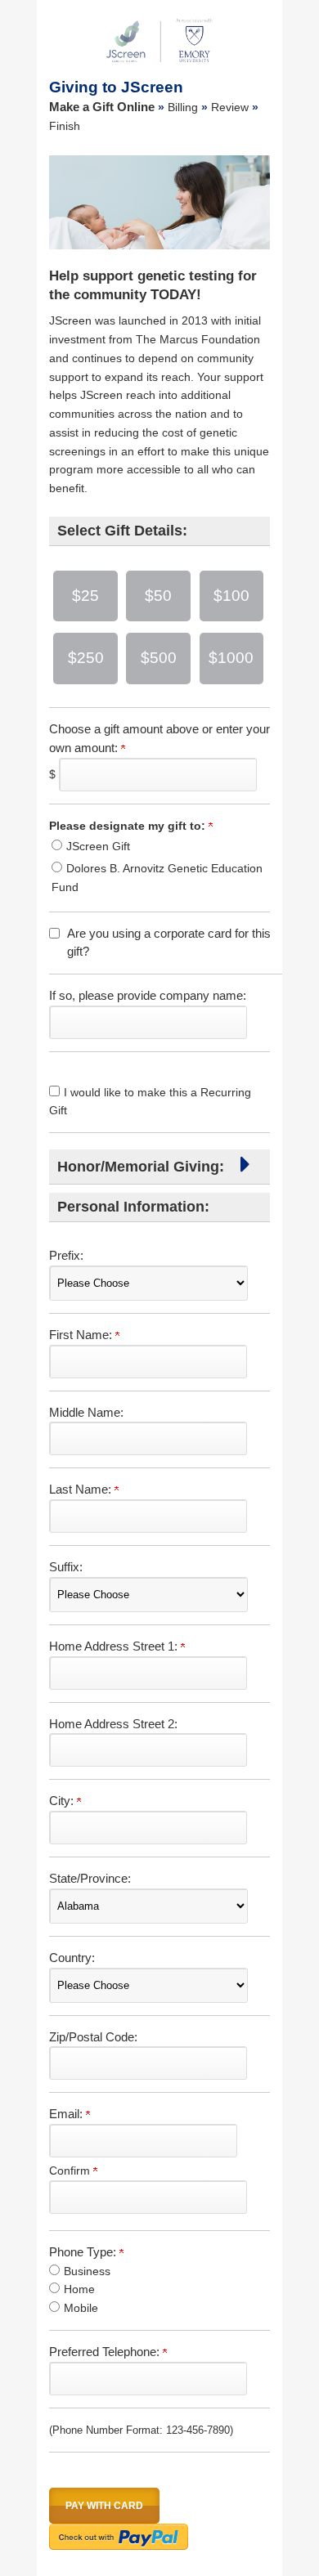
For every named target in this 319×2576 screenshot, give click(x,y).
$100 (231, 596)
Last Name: (82, 1489)
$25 (85, 596)
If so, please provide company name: (148, 995)
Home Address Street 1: (115, 1646)
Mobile (81, 2308)
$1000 (231, 658)
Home (79, 2289)
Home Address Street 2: (113, 1724)
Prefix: (66, 1255)
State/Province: (90, 1878)
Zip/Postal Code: (93, 2037)
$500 (159, 658)
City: (63, 1801)
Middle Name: (86, 1412)
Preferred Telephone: (106, 2352)
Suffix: (66, 1567)
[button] (245, 1169)
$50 (158, 596)
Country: (72, 1958)
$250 (86, 658)
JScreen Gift (98, 846)
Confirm (71, 2171)
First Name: (82, 1335)
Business (87, 2271)
